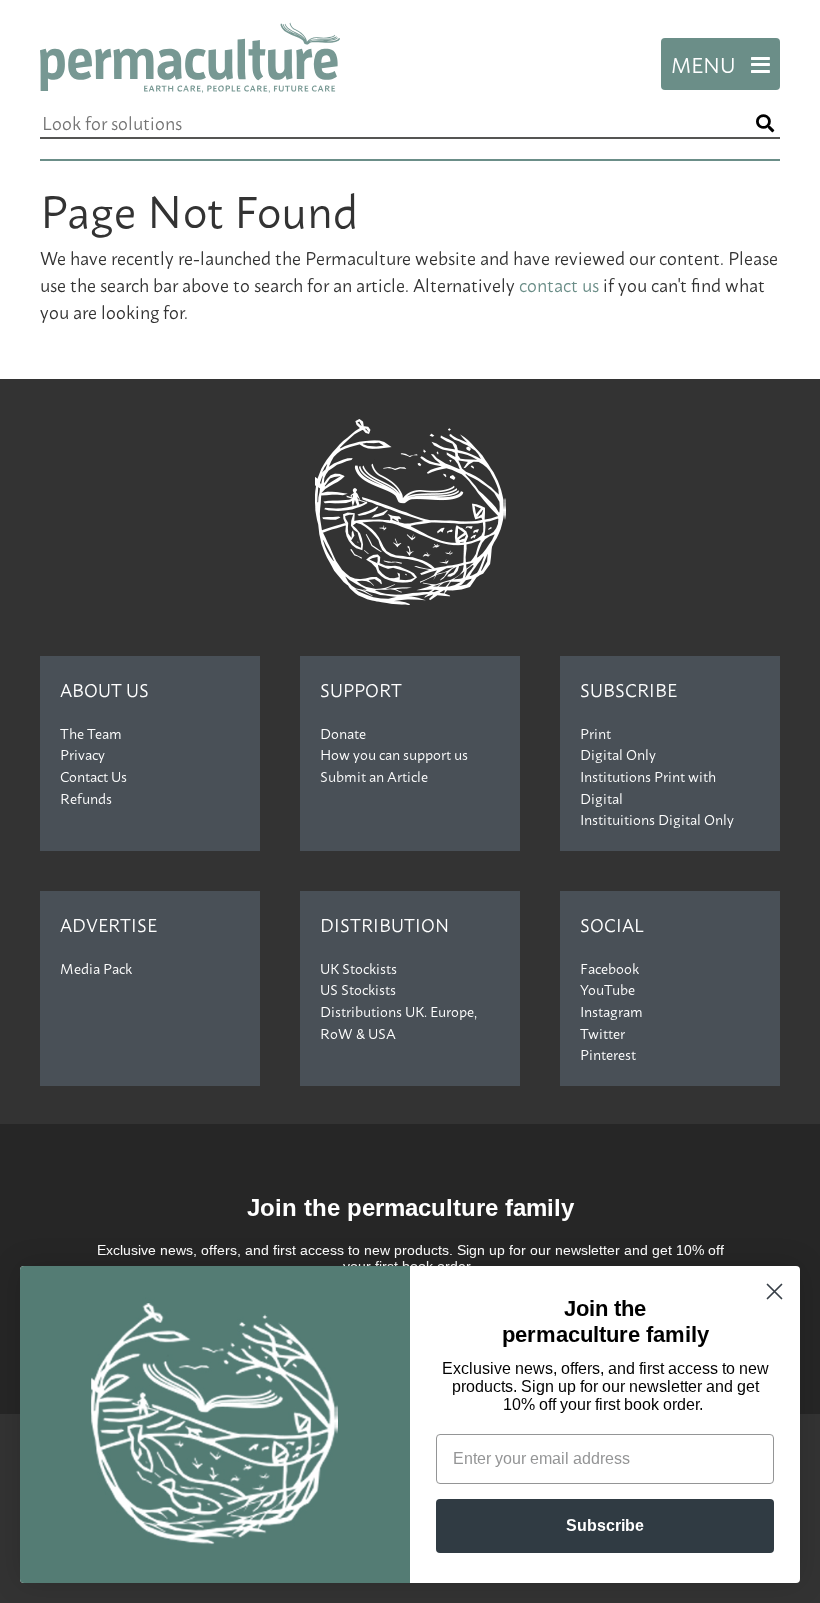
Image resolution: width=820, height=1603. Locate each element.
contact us (559, 284)
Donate (343, 733)
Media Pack (96, 968)
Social (612, 924)
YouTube (607, 989)
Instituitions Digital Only (657, 819)
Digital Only (618, 754)
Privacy (82, 754)
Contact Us (93, 776)
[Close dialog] (774, 1291)
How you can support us (394, 754)
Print (595, 733)
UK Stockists (358, 968)
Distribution (384, 924)
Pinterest (608, 1054)
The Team (91, 733)
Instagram (611, 1011)
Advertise (108, 924)
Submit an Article (374, 776)
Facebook (609, 968)
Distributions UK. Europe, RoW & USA (398, 1022)
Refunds (86, 798)
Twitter (602, 1033)
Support (361, 689)
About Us (104, 689)
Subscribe (628, 689)
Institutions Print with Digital (648, 787)
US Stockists (358, 989)
